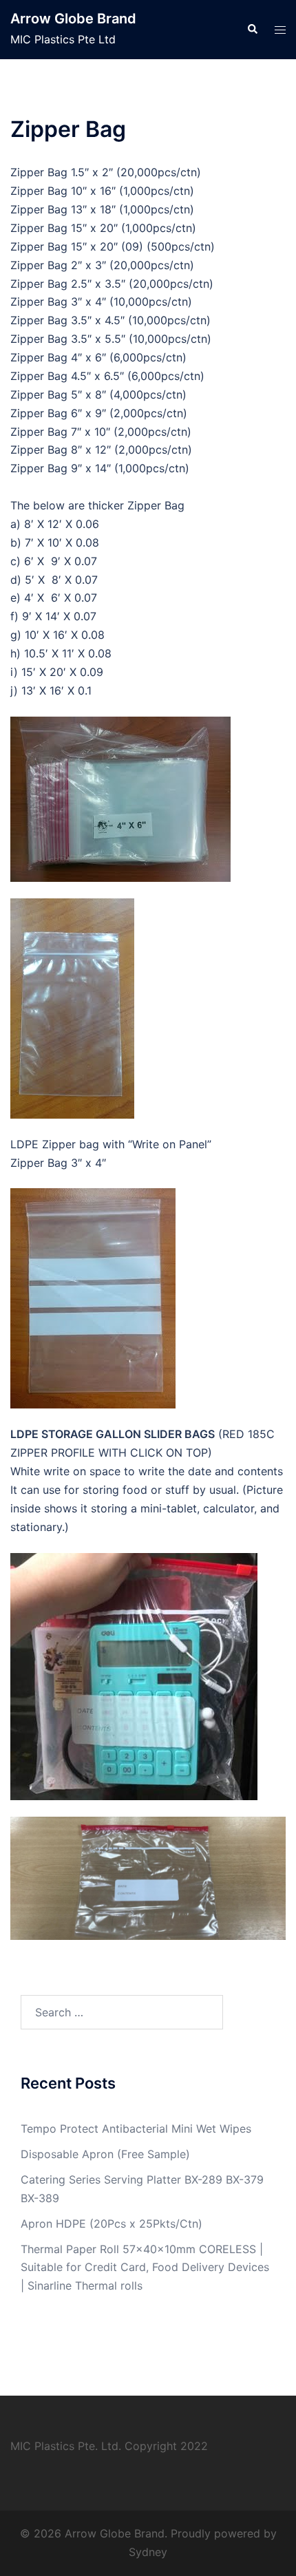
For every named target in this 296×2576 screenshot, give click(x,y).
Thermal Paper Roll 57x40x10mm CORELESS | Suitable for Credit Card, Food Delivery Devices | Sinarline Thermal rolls (145, 2268)
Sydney (148, 2552)
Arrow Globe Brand (73, 19)
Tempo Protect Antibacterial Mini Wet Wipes (136, 2129)
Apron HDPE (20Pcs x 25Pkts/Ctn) (112, 2224)
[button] (252, 30)
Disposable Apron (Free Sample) (105, 2154)
